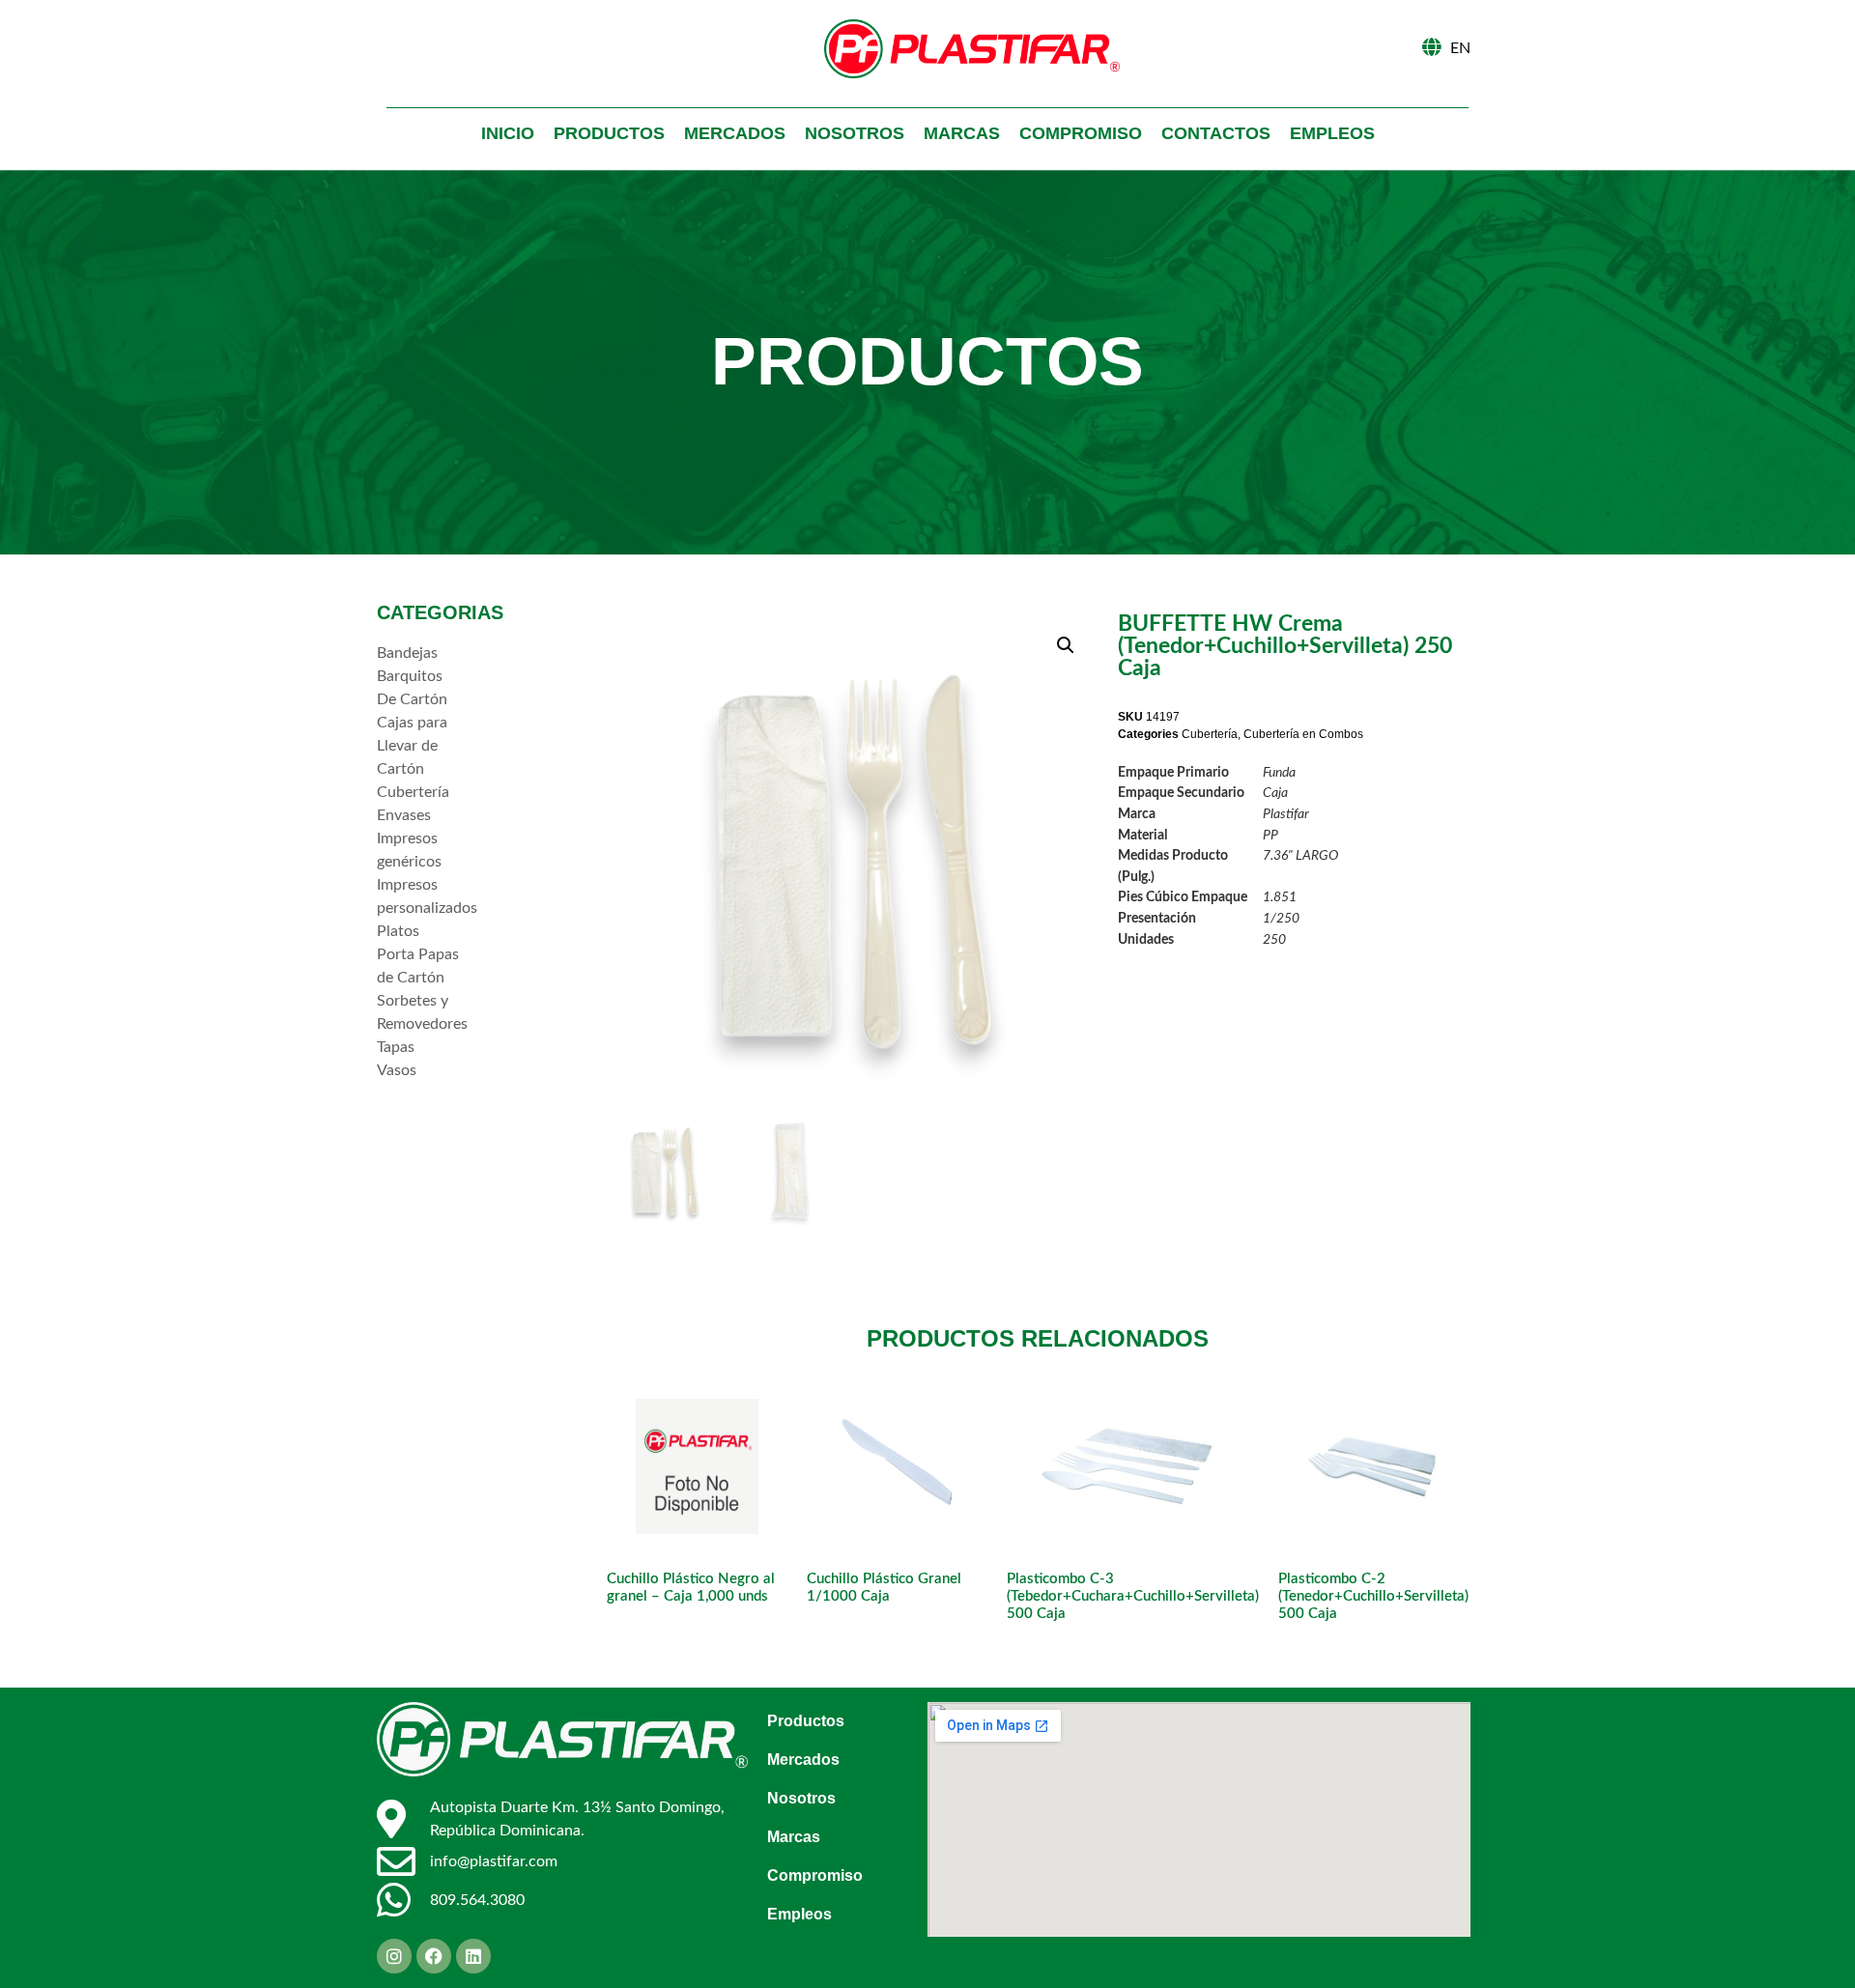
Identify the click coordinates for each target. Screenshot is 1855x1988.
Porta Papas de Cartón (418, 966)
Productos (609, 133)
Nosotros (855, 133)
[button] (1066, 645)
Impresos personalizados (420, 896)
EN (1460, 48)
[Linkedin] (473, 1956)
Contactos (1216, 133)
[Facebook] (434, 1956)
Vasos (397, 1070)
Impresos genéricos (409, 850)
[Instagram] (394, 1956)
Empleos (1332, 133)
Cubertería (413, 792)
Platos (398, 931)
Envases (404, 815)
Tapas (396, 1047)
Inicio (508, 133)
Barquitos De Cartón (412, 688)
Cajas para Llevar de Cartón (412, 746)
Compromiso (1081, 133)
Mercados (735, 133)
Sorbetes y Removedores (420, 1012)
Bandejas (407, 653)
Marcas (962, 133)
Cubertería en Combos (1303, 734)
